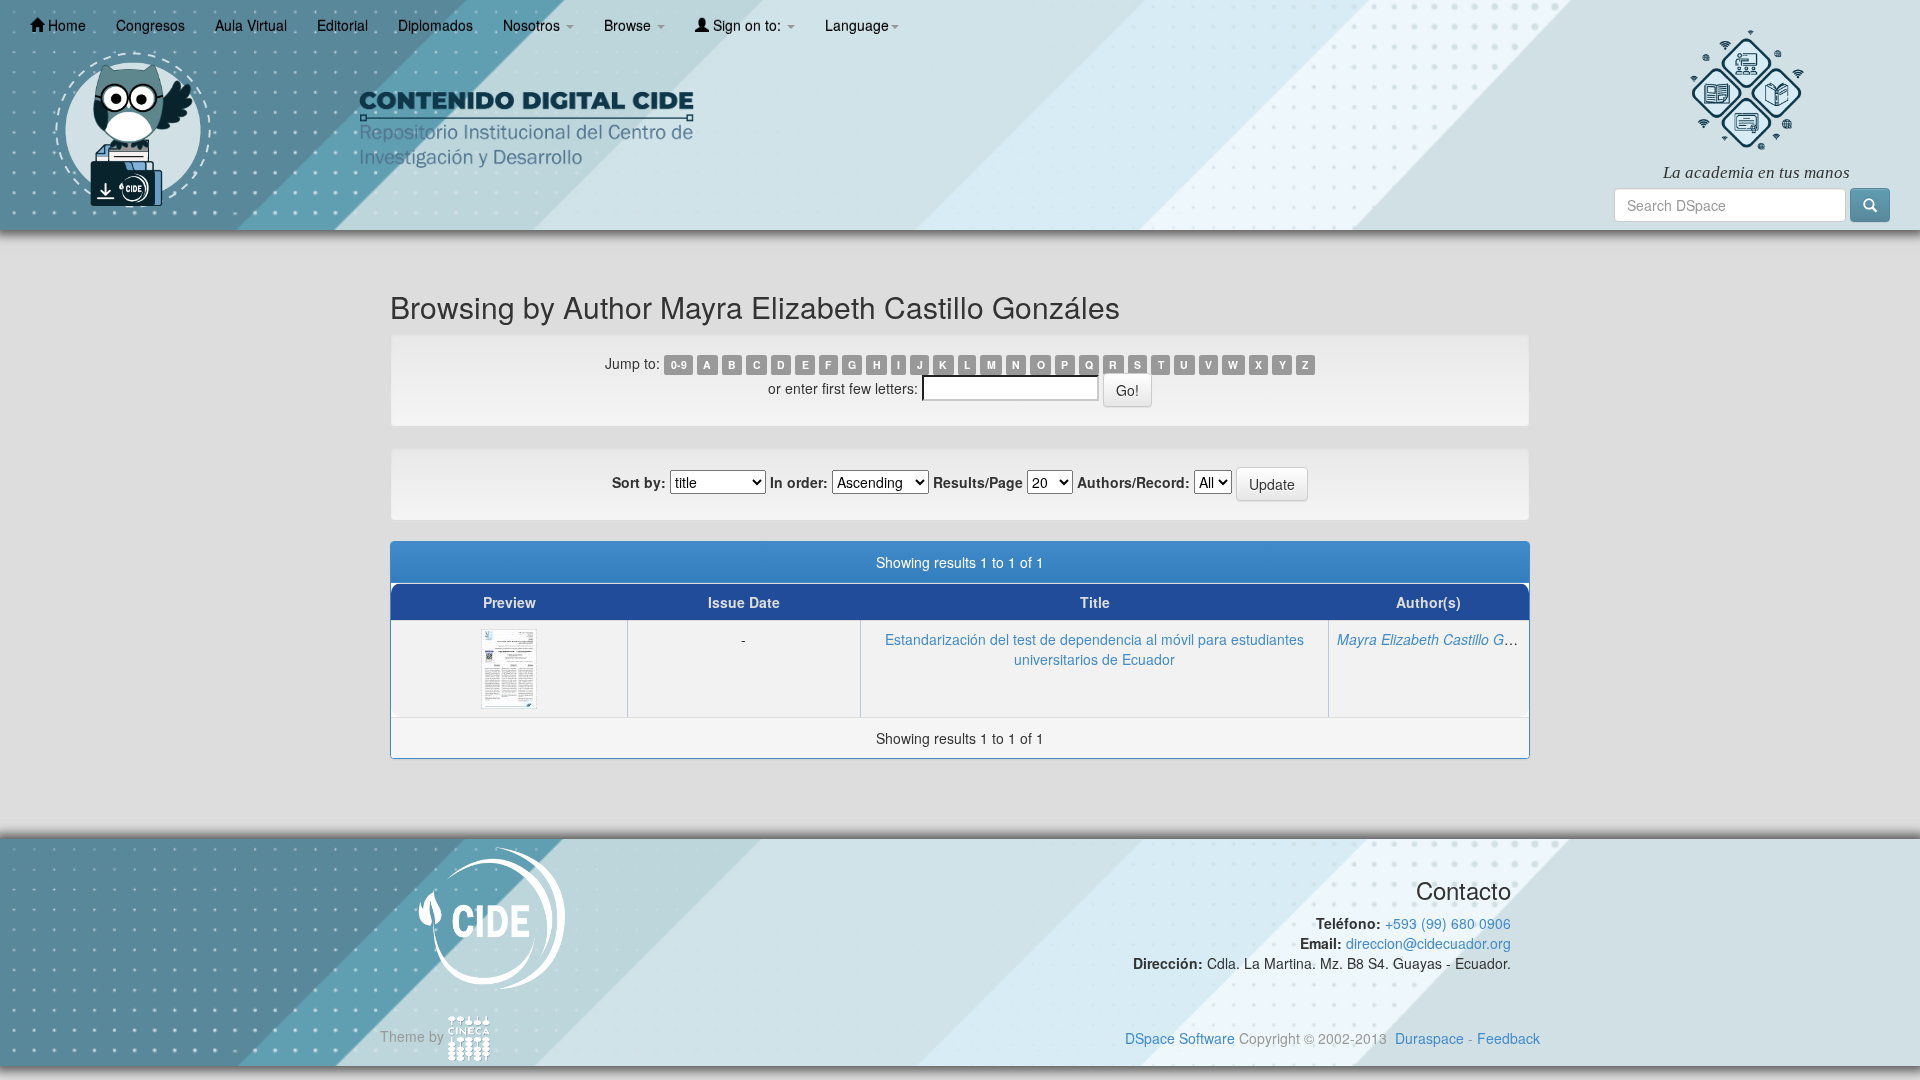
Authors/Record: (1133, 482)
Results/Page (978, 482)
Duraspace (1429, 1038)
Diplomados (435, 25)
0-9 (679, 364)
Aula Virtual (251, 25)
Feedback (1508, 1038)
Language (857, 25)
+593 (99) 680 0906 (1448, 923)
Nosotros (533, 25)
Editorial (342, 25)
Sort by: (639, 482)
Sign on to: (747, 25)
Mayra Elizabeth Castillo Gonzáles (1445, 639)
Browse (629, 25)
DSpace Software (1180, 1038)
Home (65, 25)
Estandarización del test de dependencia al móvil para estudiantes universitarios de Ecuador (1094, 649)
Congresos (150, 25)
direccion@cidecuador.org (1428, 943)
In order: (799, 482)
